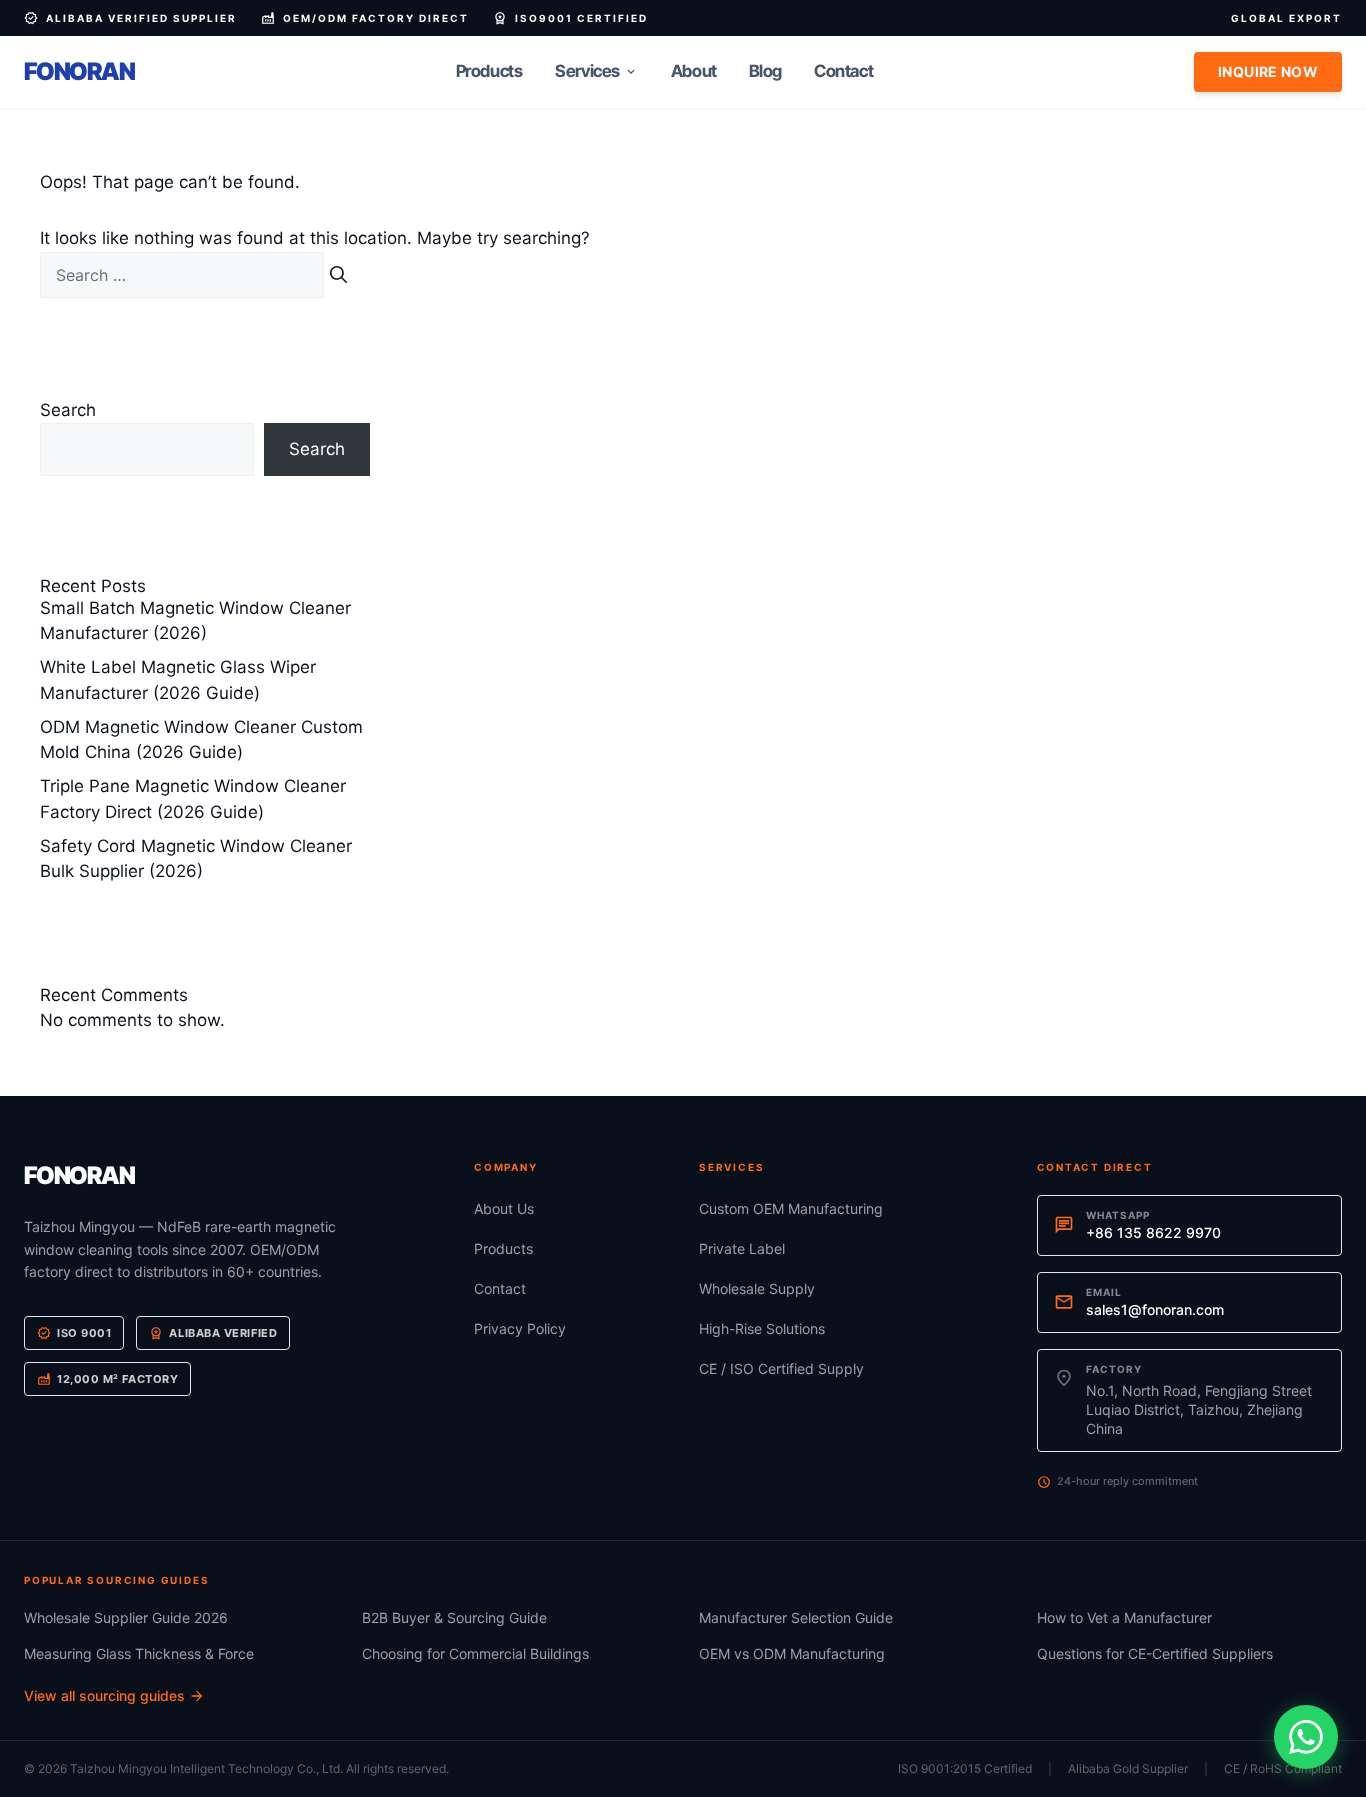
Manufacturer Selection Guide (796, 1617)
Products (489, 71)
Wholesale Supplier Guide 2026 (126, 1617)
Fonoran (79, 71)
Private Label (742, 1248)
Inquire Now (1268, 71)
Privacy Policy (520, 1328)
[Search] (338, 276)
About (694, 71)
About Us (504, 1208)
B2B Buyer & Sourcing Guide (454, 1617)
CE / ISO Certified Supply (781, 1368)
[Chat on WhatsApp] (1306, 1737)
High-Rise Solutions (762, 1328)
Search (68, 410)
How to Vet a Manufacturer (1124, 1617)
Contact (843, 71)
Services (596, 71)
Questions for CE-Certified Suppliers (1155, 1653)
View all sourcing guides (114, 1696)
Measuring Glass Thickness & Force (139, 1653)
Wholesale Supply (757, 1288)
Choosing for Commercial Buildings (475, 1653)
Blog (765, 71)
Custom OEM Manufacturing (791, 1208)
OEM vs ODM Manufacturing (792, 1653)
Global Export (1286, 18)
